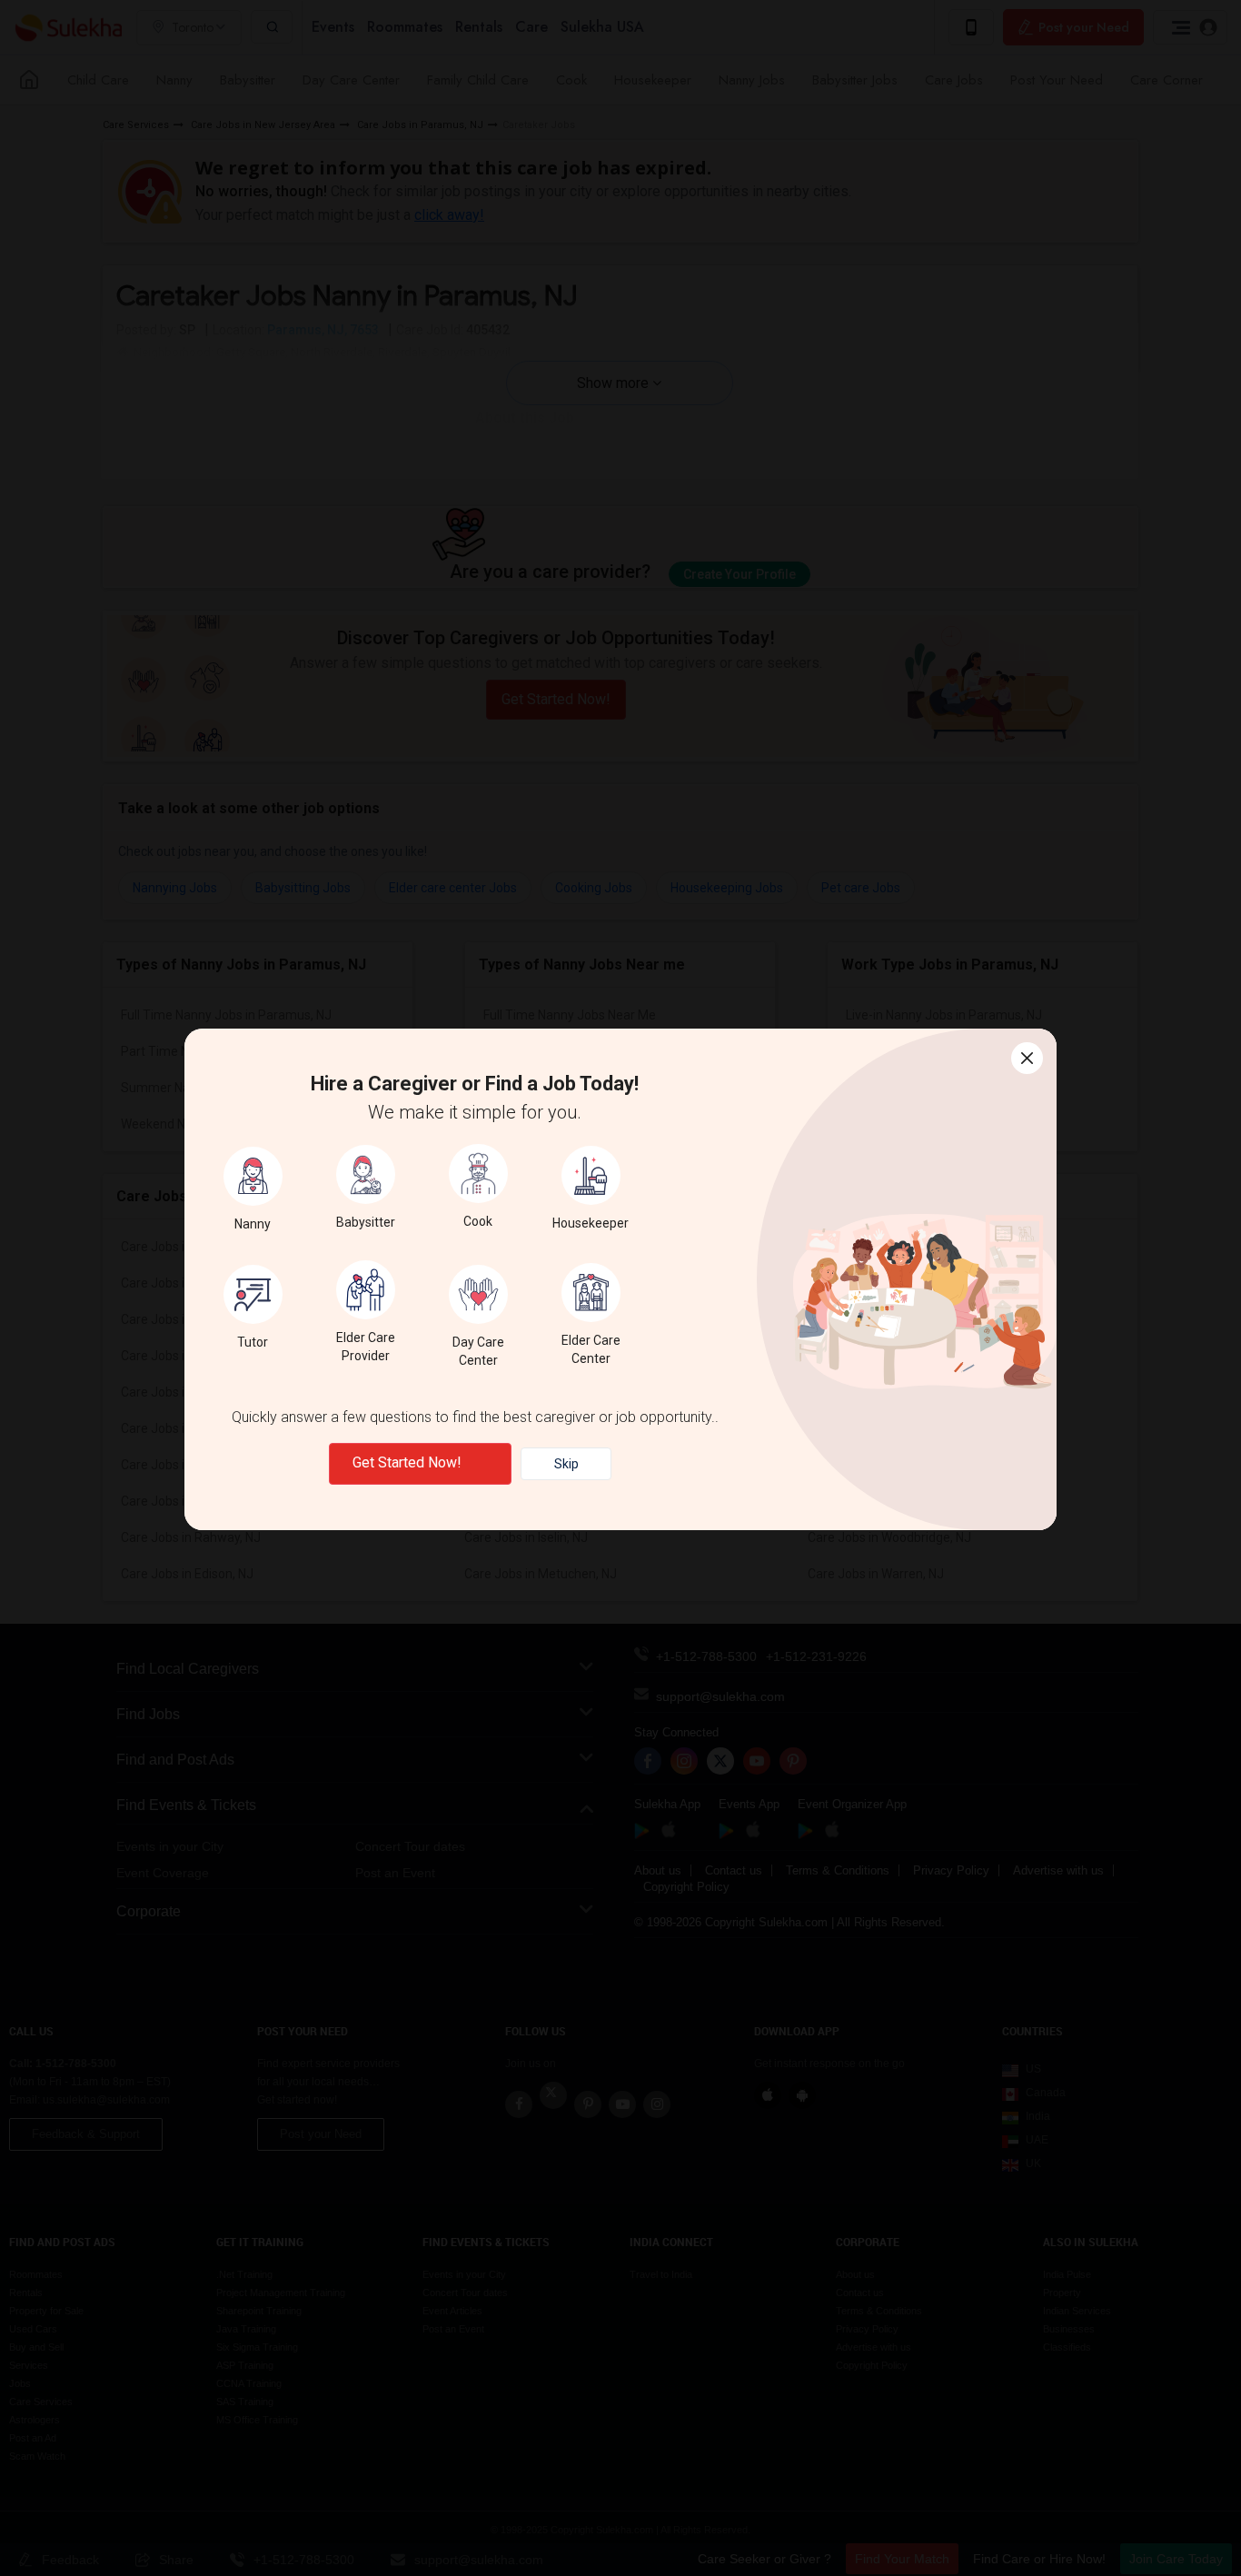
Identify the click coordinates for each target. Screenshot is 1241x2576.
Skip (566, 1464)
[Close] (1027, 1058)
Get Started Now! (407, 1462)
